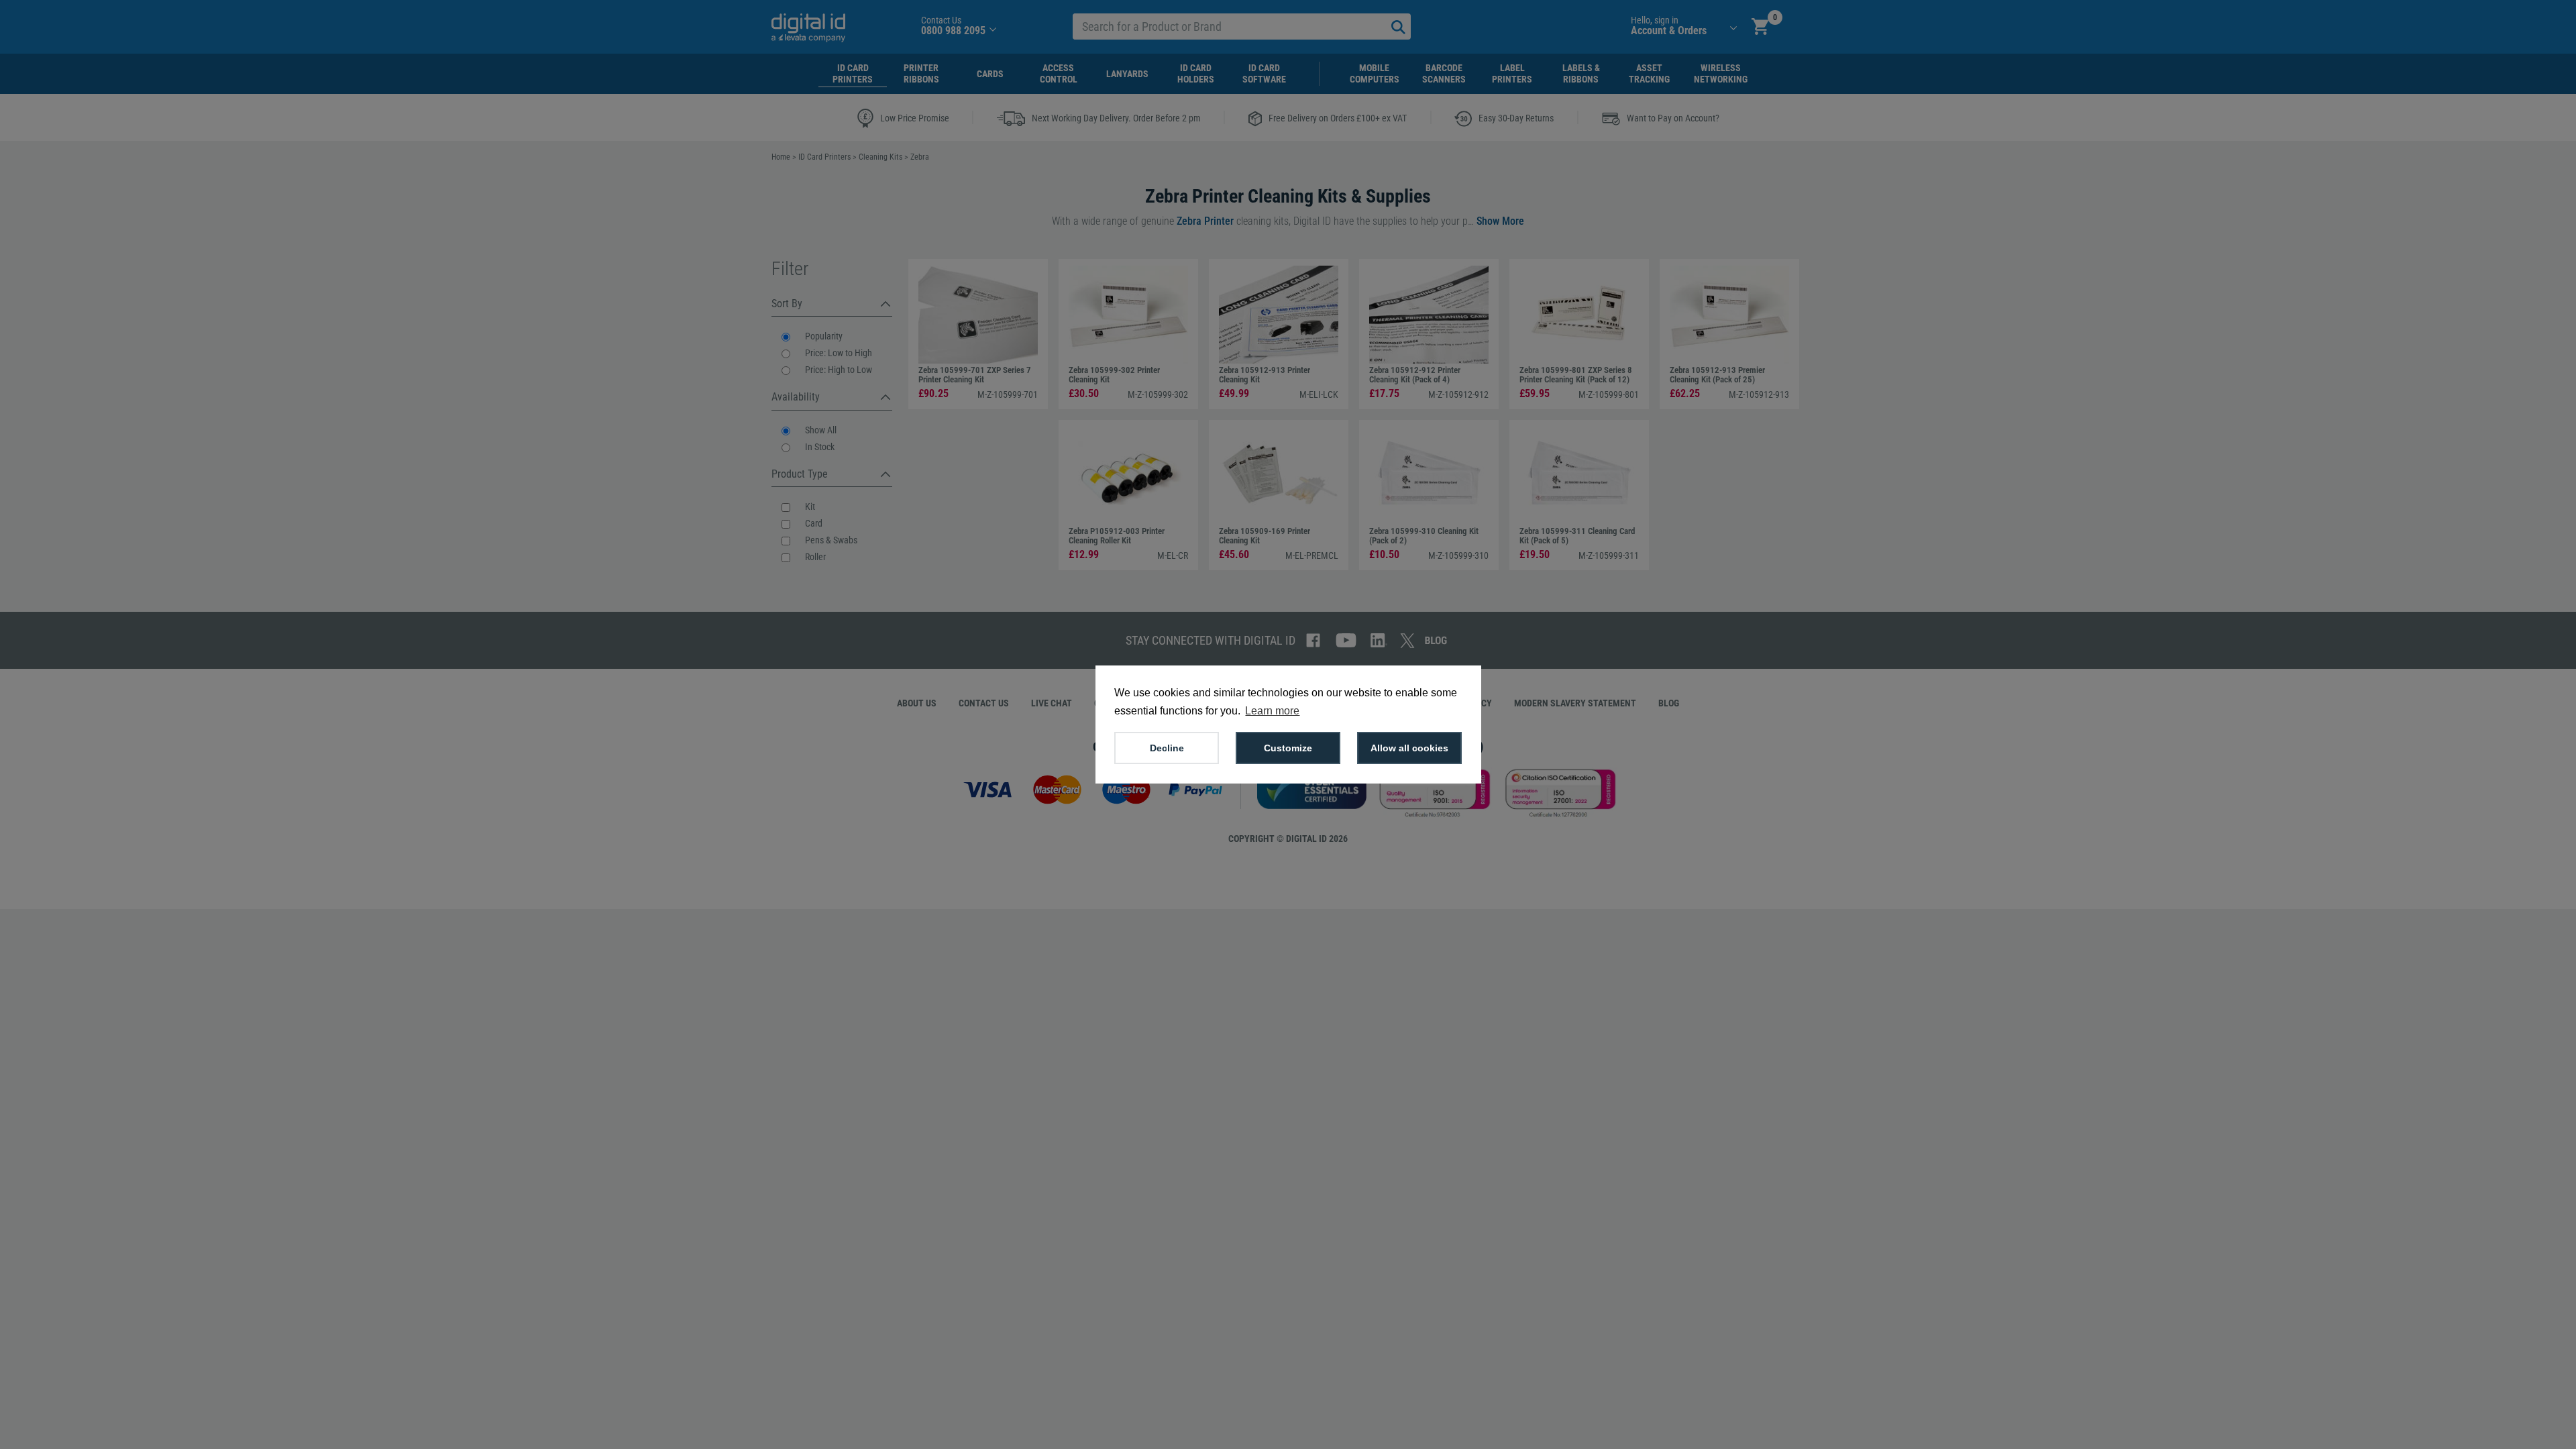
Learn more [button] (1272, 711)
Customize (1288, 748)
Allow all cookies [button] (1409, 748)
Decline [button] (1167, 748)
